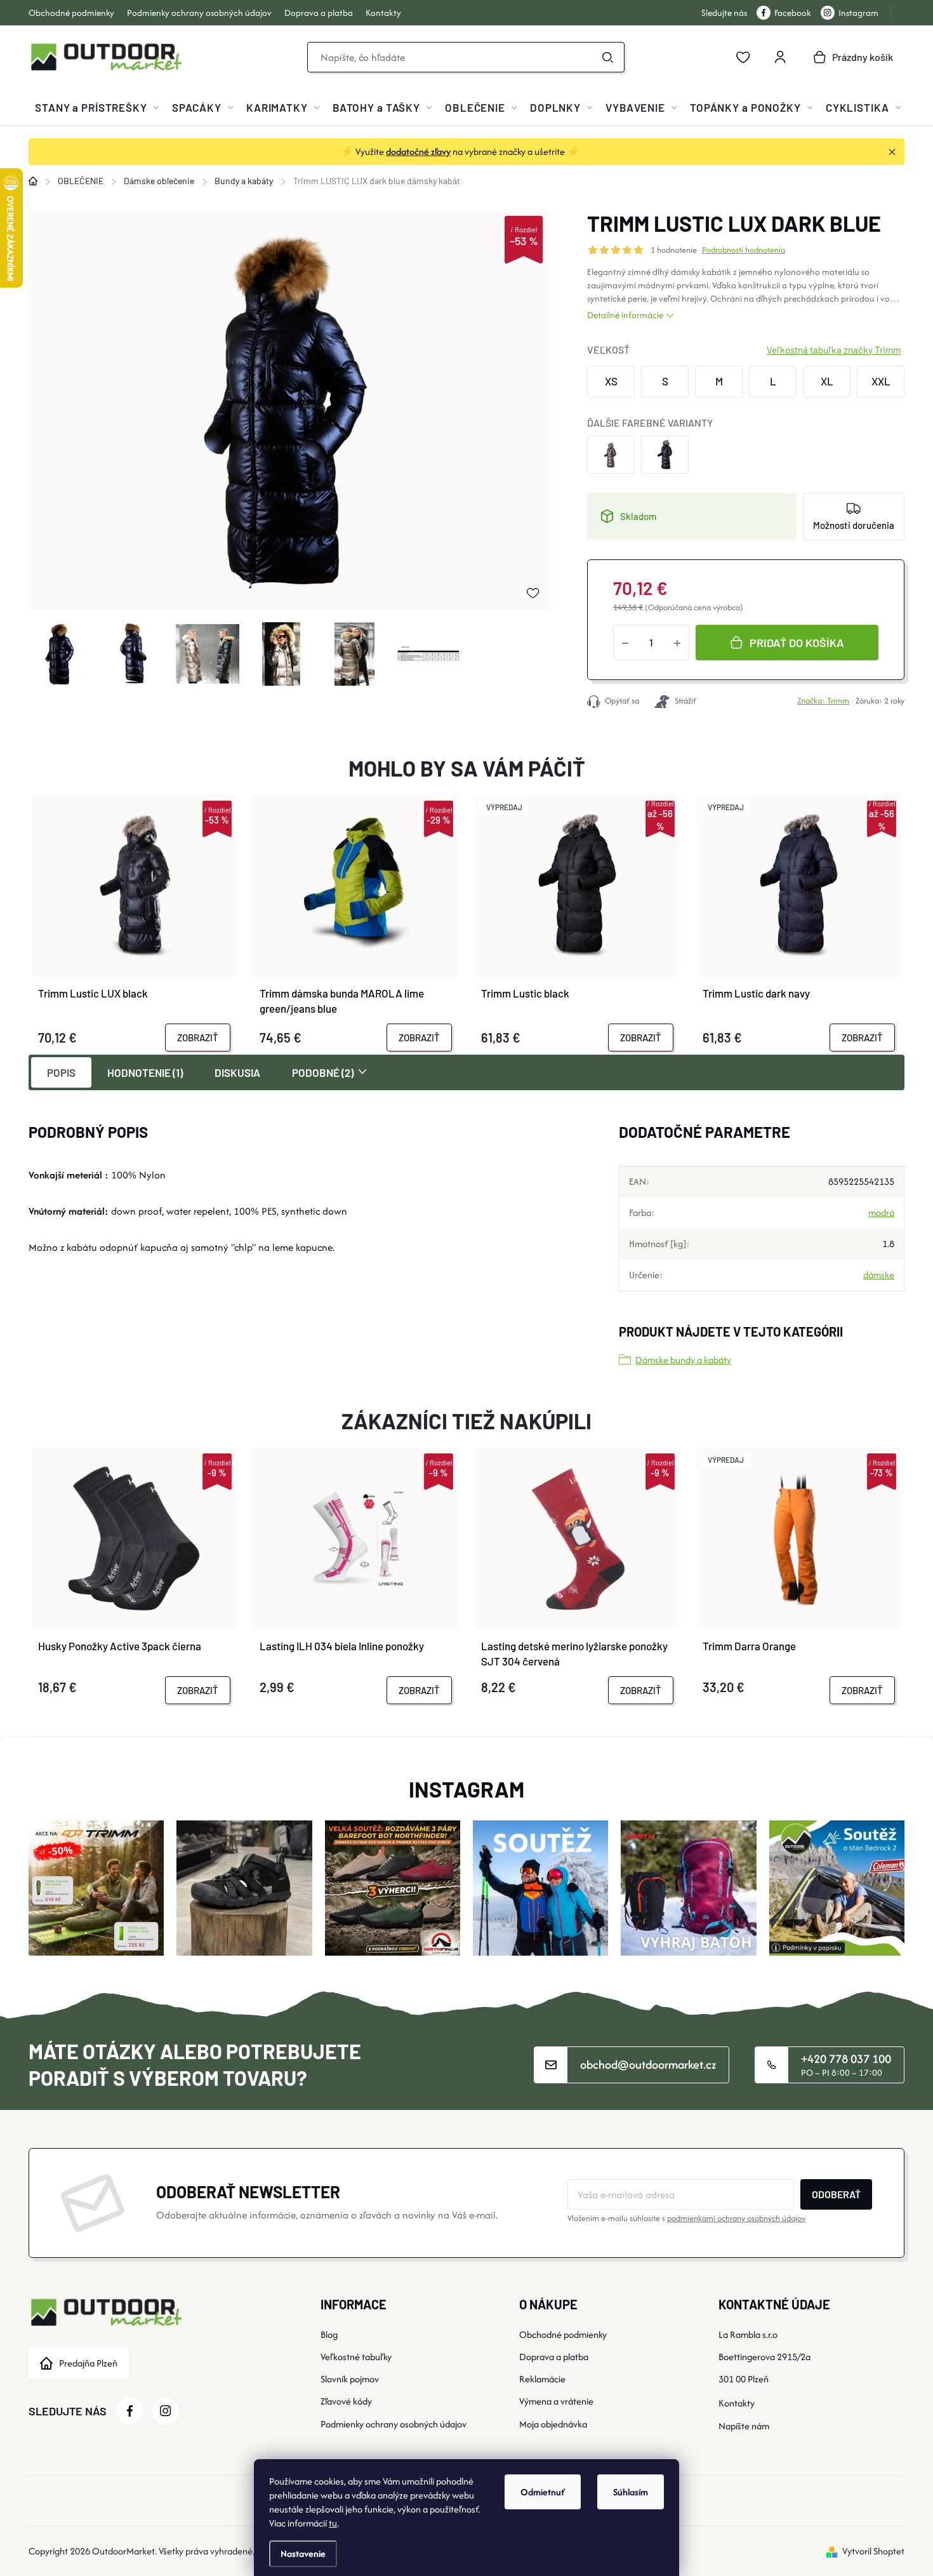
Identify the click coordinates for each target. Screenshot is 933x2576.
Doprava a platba (319, 13)
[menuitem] (97, 107)
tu (333, 2523)
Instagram (858, 13)
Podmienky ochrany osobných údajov (199, 13)
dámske (879, 1275)
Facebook (793, 13)
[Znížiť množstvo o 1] (625, 643)
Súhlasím (631, 2492)
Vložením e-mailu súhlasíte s (686, 2218)
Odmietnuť (543, 2492)
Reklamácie (542, 2379)
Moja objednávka (553, 2424)
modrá (881, 1212)
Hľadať (607, 57)
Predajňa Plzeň (88, 2363)
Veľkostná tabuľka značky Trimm (834, 350)
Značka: (823, 701)
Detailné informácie (625, 315)
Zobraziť (198, 1038)
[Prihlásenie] (780, 57)
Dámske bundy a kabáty (683, 1360)
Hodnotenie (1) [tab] (145, 1072)
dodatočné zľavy (418, 151)
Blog (329, 2334)
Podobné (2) (323, 1072)
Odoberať (836, 2194)
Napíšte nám (744, 2426)
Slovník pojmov (350, 2379)
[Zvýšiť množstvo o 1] (677, 643)
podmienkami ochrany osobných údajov (736, 2218)
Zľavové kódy (346, 2401)
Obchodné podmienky (71, 13)
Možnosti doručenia (854, 525)
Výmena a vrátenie (556, 2401)
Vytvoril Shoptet (873, 2551)
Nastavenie (303, 2553)
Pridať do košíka (797, 643)
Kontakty (383, 13)
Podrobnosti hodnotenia (744, 250)
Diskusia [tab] (237, 1072)
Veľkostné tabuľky (356, 2357)
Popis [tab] (61, 1072)
